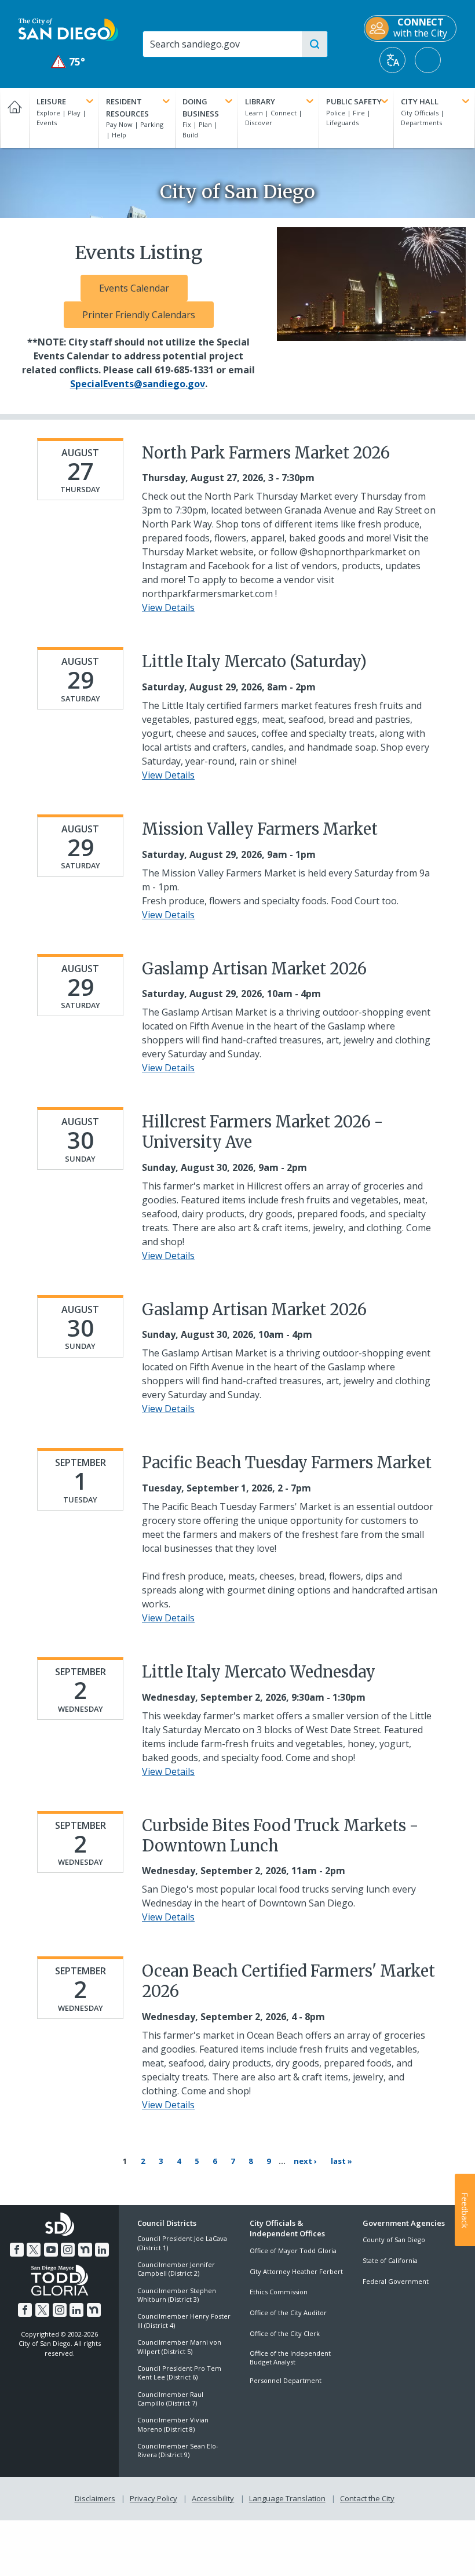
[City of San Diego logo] (68, 29)
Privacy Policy (154, 2498)
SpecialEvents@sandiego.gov (138, 384)
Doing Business (201, 108)
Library (260, 101)
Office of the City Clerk (285, 2333)
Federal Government (396, 2281)
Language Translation (287, 2498)
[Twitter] (34, 2250)
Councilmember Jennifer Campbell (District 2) (176, 2269)
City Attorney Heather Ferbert (296, 2271)
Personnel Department (286, 2380)
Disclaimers (95, 2498)
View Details (168, 607)
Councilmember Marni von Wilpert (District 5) (179, 2346)
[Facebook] (17, 2250)
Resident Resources (127, 108)
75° (69, 62)
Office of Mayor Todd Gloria (293, 2251)
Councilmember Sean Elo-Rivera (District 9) (178, 2450)
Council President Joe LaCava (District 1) (182, 2243)
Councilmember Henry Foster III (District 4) (184, 2320)
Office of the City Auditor (288, 2313)
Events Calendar (134, 288)
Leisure (51, 101)
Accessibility (213, 2498)
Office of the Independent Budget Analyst (290, 2357)
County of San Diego (394, 2240)
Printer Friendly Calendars (139, 315)
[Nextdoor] (85, 2250)
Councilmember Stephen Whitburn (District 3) (177, 2295)
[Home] (14, 118)
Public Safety (354, 101)
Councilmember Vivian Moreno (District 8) (173, 2424)
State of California (390, 2260)
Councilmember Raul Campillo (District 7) (170, 2399)
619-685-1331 (184, 370)
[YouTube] (51, 2250)
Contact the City (367, 2498)
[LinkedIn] (102, 2250)
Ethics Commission (279, 2292)
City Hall (420, 101)
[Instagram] (68, 2250)
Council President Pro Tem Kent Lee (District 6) (179, 2373)
